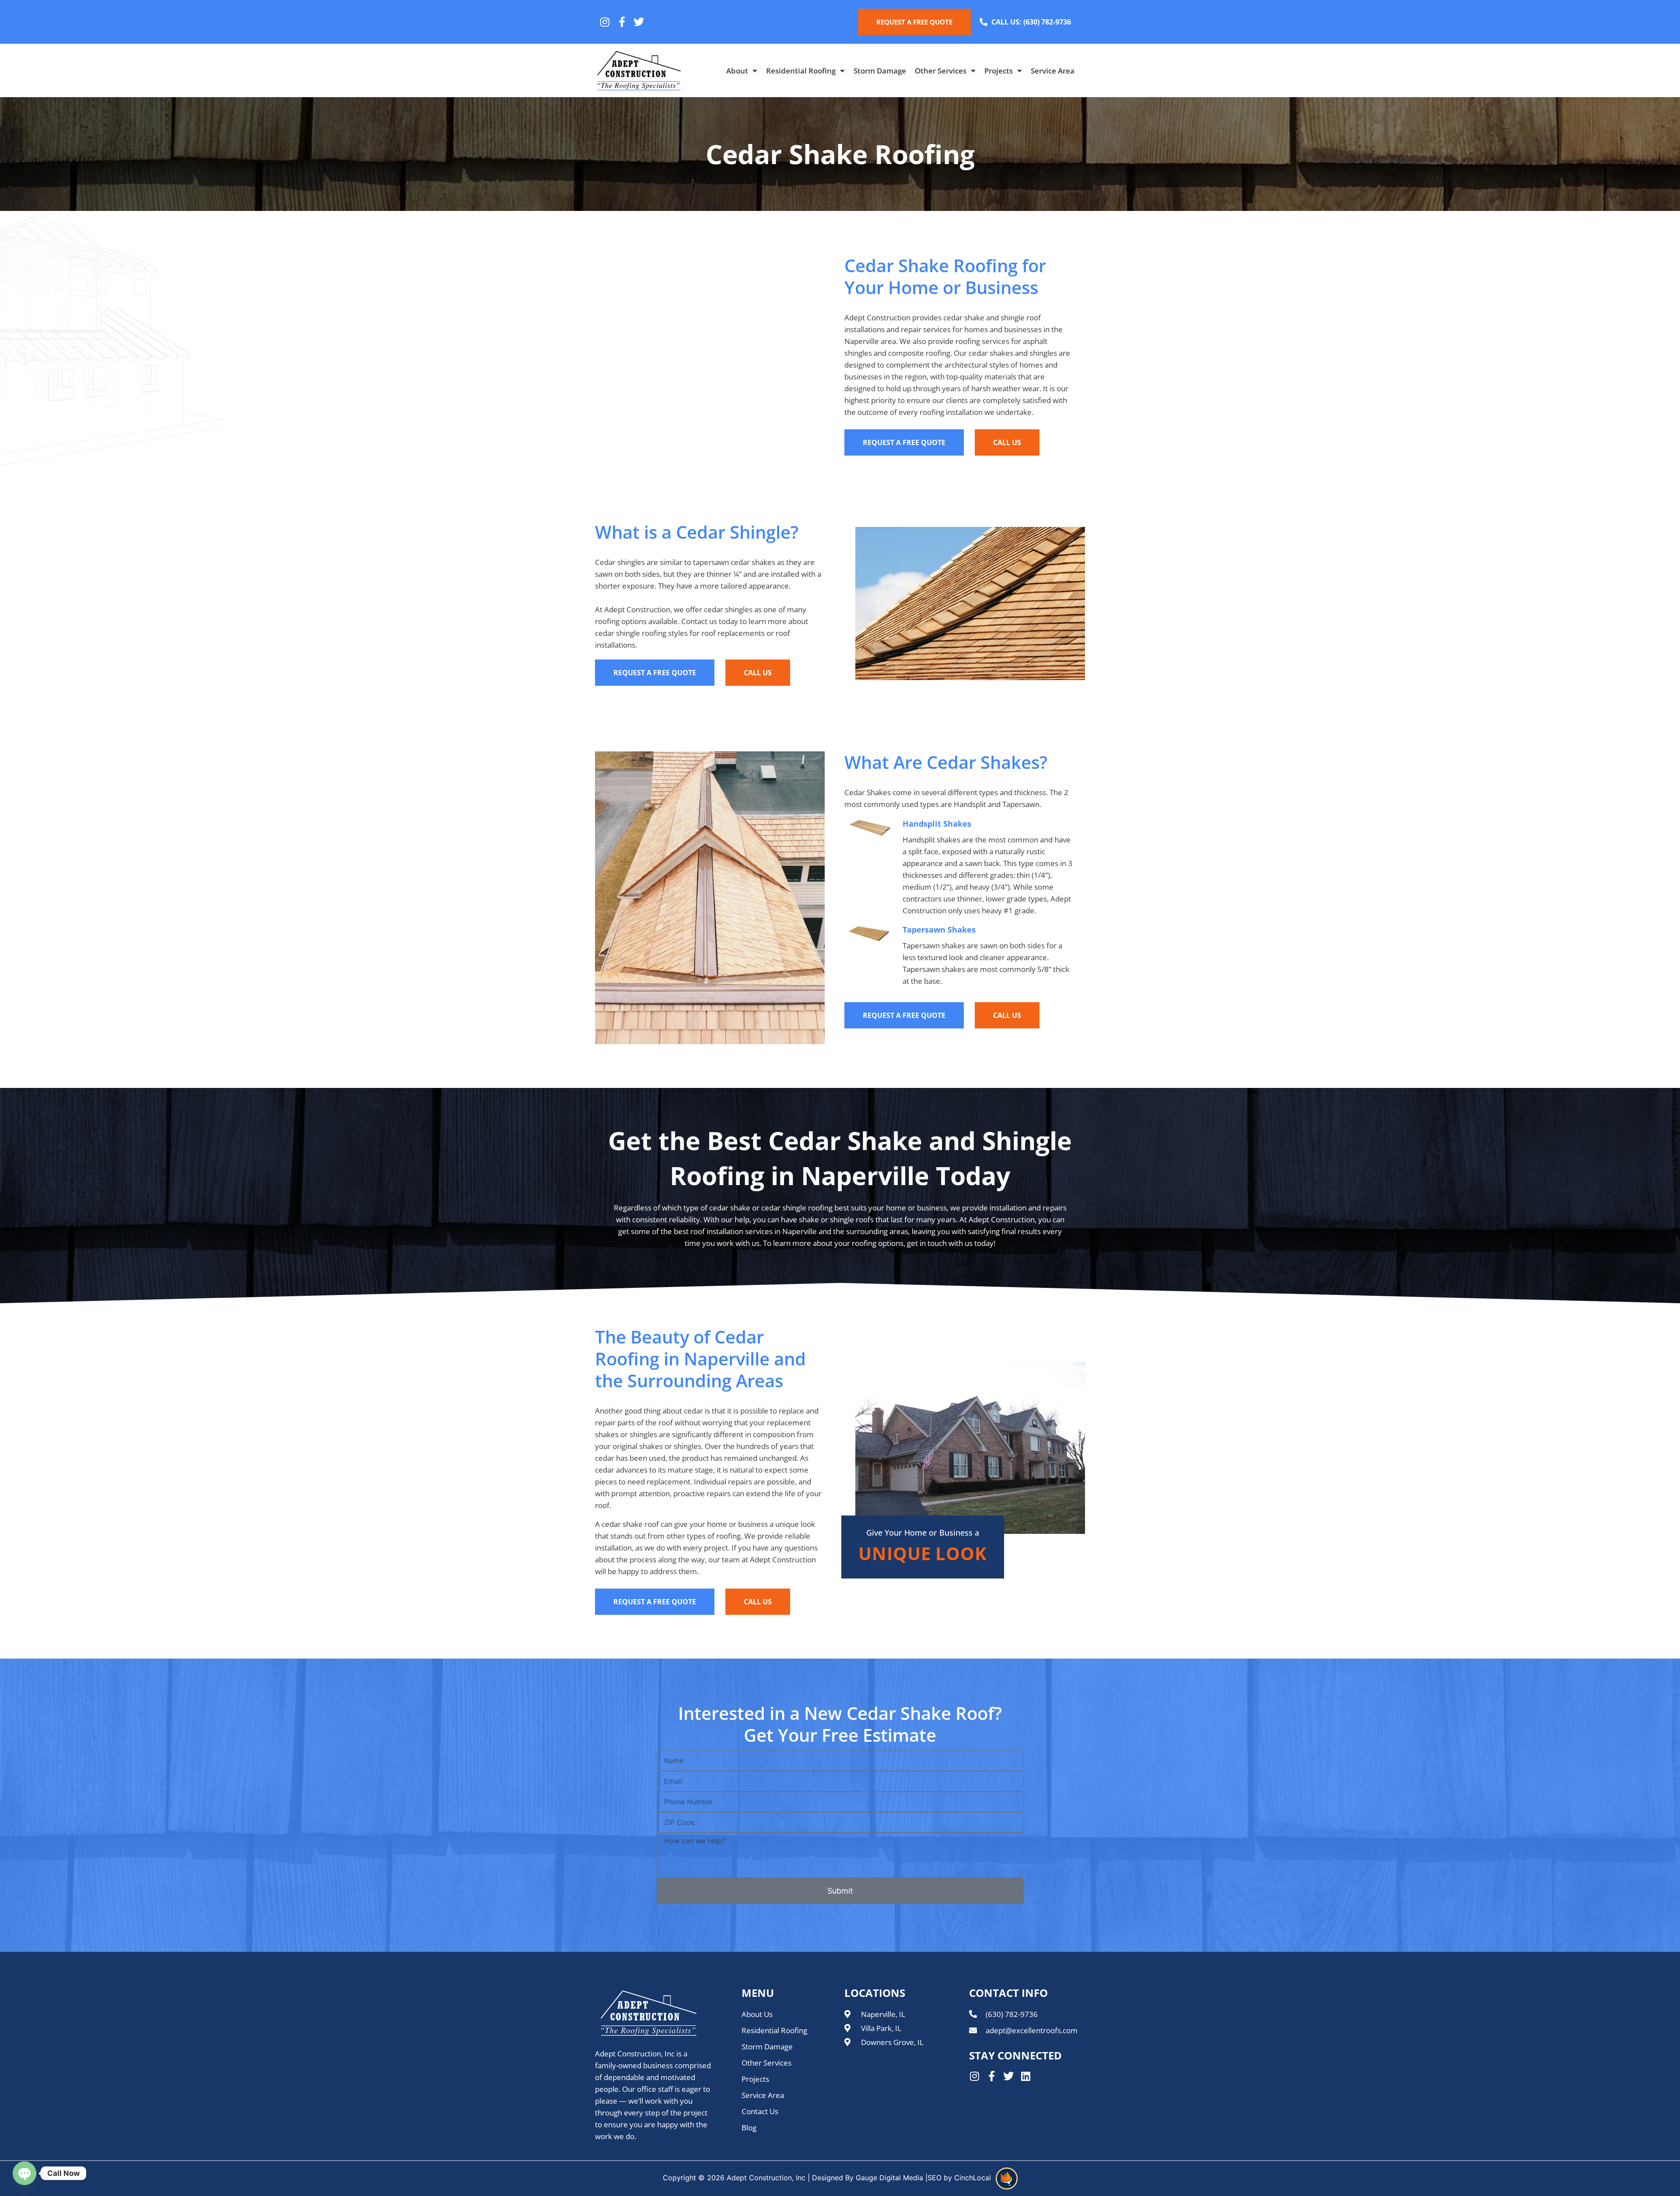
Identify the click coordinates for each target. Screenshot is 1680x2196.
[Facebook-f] (622, 22)
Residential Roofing (801, 71)
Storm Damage (880, 71)
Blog (749, 2128)
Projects (999, 71)
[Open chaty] (24, 2173)
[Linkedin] (1025, 2076)
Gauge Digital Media (889, 2178)
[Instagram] (605, 22)
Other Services (941, 71)
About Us (757, 2014)
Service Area (1053, 71)
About (737, 71)
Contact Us (760, 2111)
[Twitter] (639, 22)
